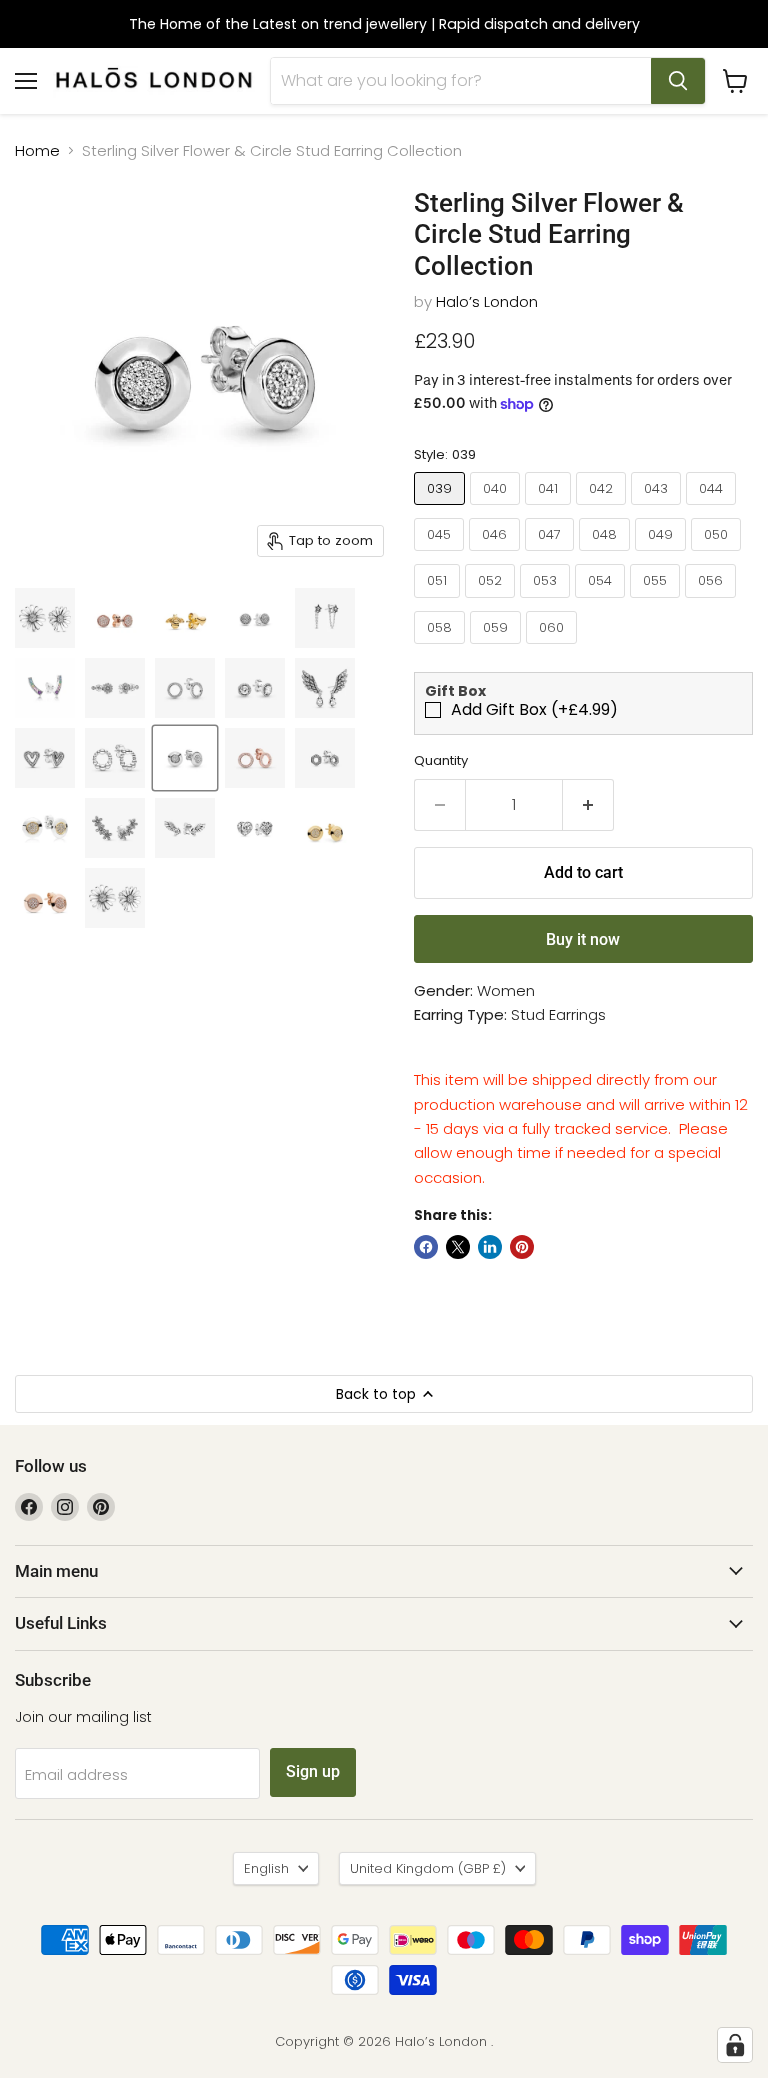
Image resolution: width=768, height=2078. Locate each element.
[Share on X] (458, 1247)
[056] (713, 602)
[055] (657, 602)
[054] (602, 602)
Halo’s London (487, 301)
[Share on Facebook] (426, 1247)
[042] (603, 509)
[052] (492, 602)
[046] (497, 555)
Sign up (313, 1771)
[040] (497, 509)
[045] (441, 555)
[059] (498, 648)
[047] (552, 555)
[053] (547, 602)
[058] (442, 648)
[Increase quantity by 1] (588, 805)
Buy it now (583, 939)
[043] (658, 509)
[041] (550, 509)
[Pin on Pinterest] (522, 1247)
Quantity (441, 760)
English (266, 1868)
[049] (663, 555)
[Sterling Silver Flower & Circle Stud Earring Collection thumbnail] (45, 618)
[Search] (678, 81)
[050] (718, 555)
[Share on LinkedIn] (490, 1247)
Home (37, 150)
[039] (442, 509)
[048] (607, 555)
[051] (439, 602)
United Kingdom (428, 1868)
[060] (554, 648)
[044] (713, 509)
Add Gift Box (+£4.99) (534, 710)
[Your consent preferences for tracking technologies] (735, 2045)
